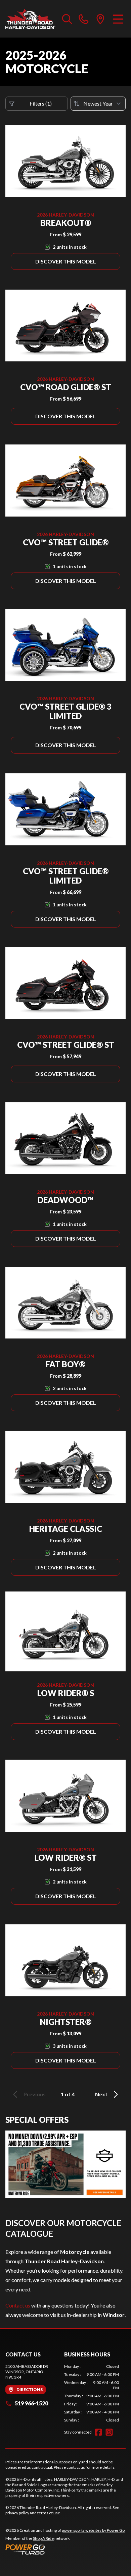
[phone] (84, 19)
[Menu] (118, 19)
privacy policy (17, 2513)
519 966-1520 (31, 2403)
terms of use (49, 2513)
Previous (35, 2094)
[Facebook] (98, 2432)
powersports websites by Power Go (93, 2530)
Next (101, 2094)
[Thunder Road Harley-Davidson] (30, 19)
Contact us (18, 2305)
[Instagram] (109, 2432)
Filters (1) (41, 103)
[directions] (100, 19)
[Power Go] (65, 2549)
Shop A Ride (43, 2538)
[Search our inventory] (67, 19)
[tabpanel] (92, 2393)
